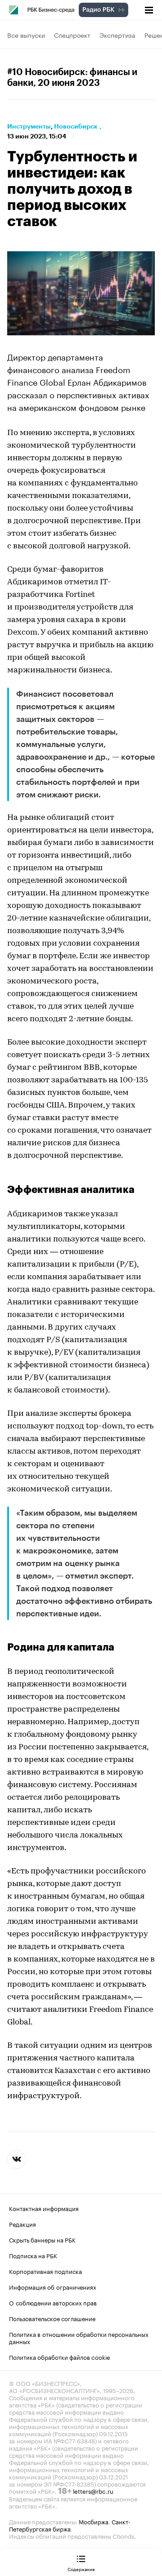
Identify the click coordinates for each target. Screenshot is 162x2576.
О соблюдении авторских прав (53, 2302)
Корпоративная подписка (45, 2271)
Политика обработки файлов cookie (60, 2357)
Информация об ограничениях (53, 2287)
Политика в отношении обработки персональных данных (79, 2337)
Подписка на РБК (33, 2255)
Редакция (22, 2224)
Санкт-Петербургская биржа (70, 2525)
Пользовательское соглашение (52, 2318)
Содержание (81, 2569)
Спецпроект (72, 35)
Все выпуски (26, 35)
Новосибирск (76, 126)
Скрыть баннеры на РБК (42, 2239)
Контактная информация (44, 2208)
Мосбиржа (94, 2521)
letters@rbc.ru (93, 2491)
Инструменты (29, 126)
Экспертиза (117, 35)
